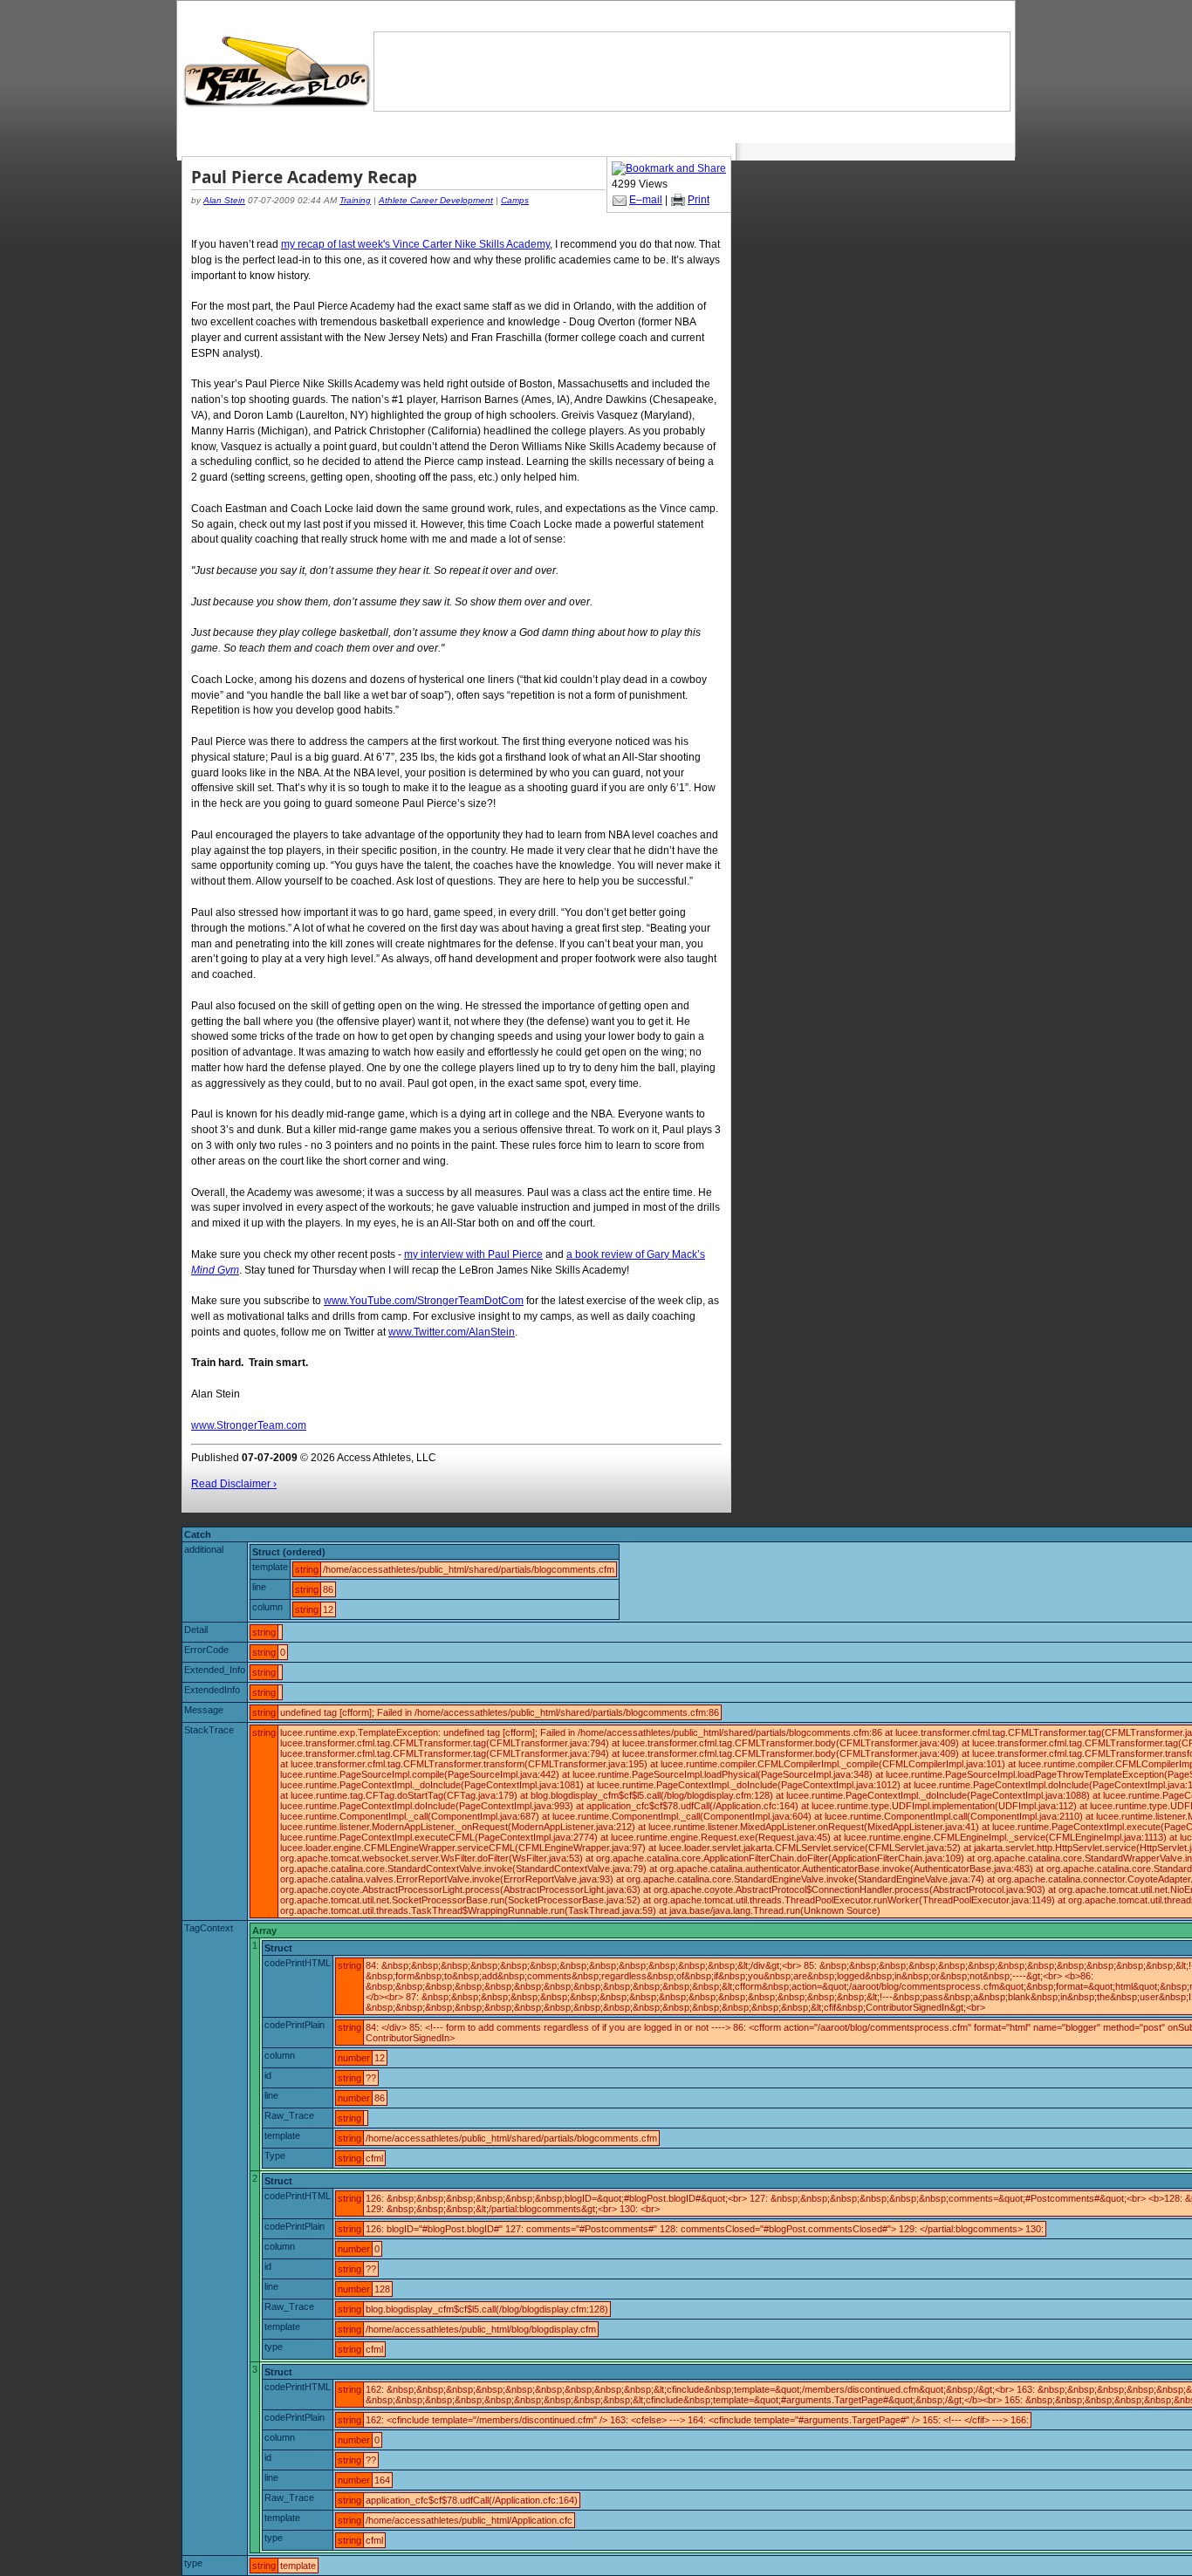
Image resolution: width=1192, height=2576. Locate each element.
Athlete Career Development (436, 200)
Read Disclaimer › (234, 1484)
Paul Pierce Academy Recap (304, 177)
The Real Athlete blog (279, 72)
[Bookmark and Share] (669, 168)
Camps (515, 200)
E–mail (646, 200)
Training (355, 200)
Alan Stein (224, 200)
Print (699, 200)
